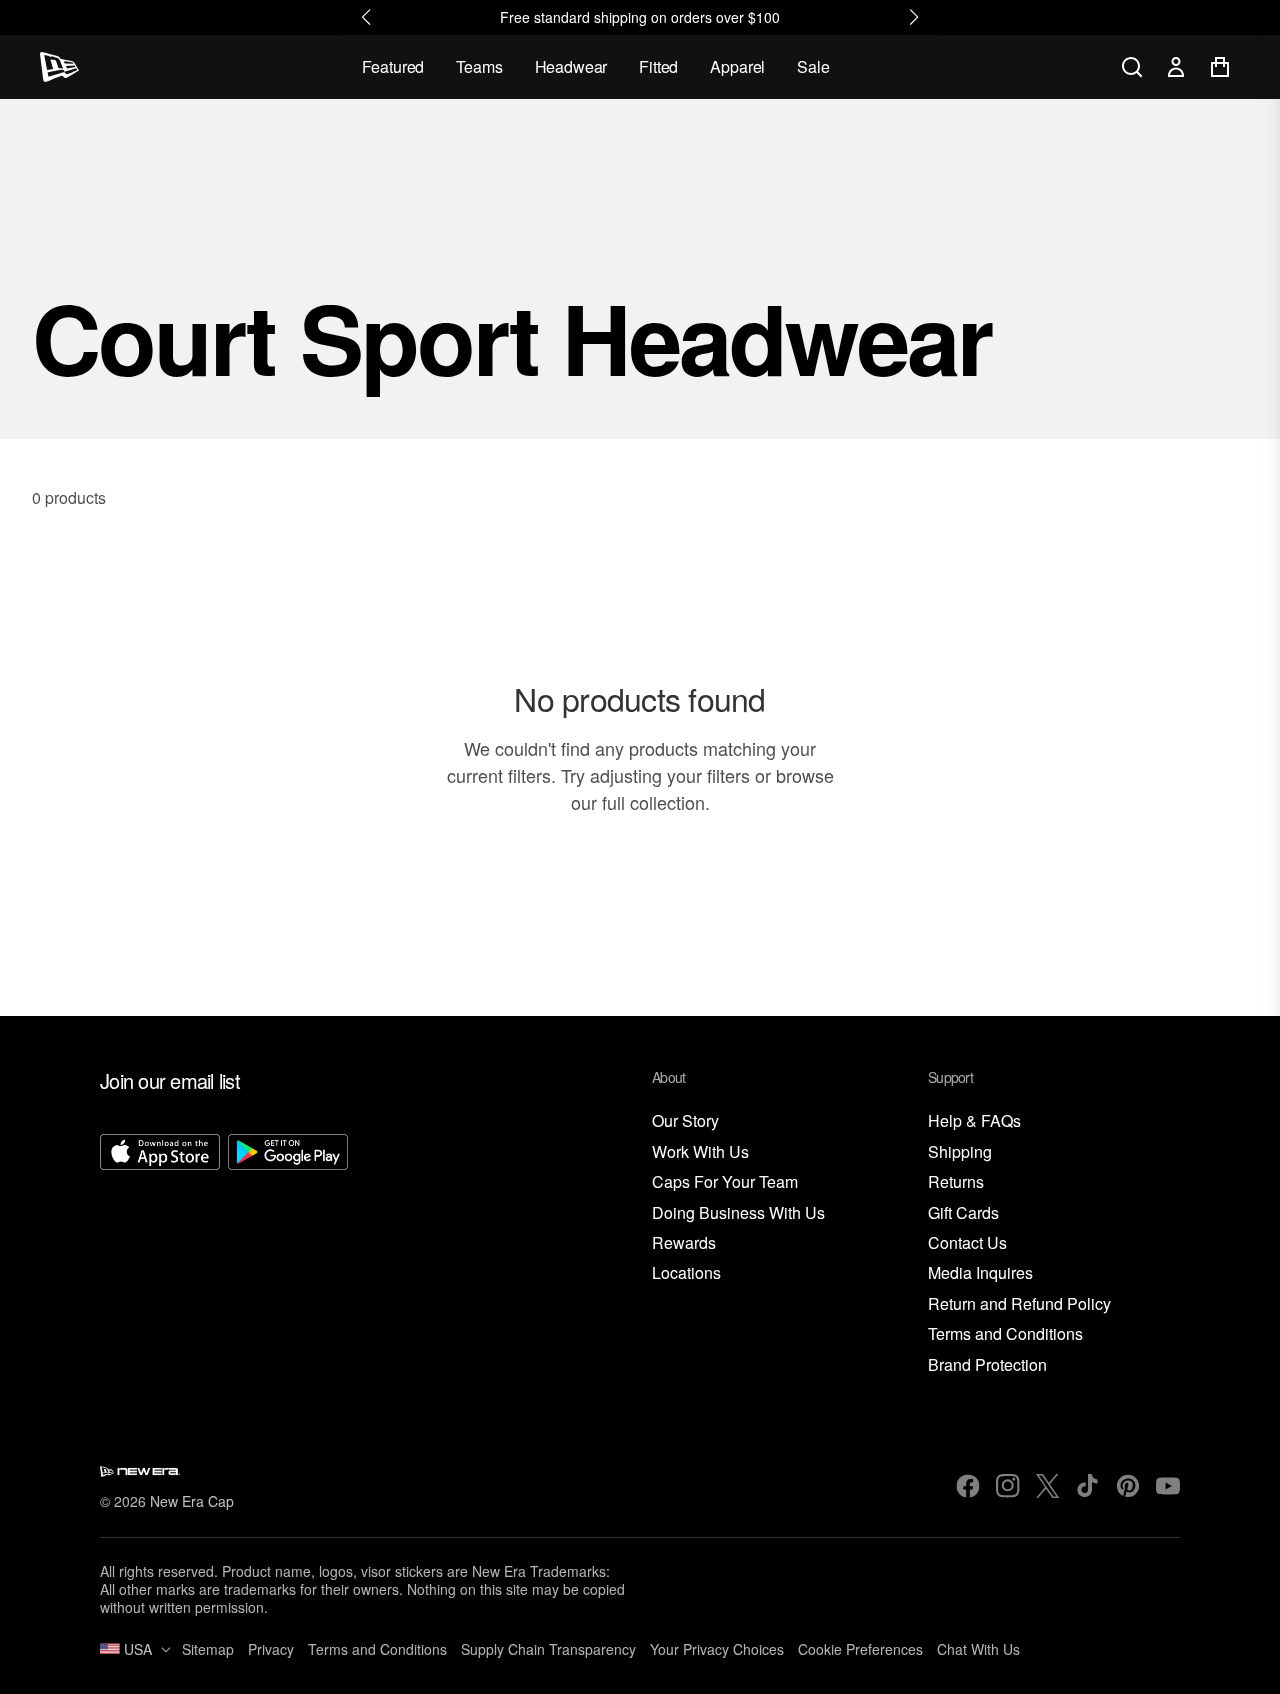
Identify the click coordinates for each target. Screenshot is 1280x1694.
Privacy (271, 1649)
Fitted (658, 66)
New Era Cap (192, 1501)
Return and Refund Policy (1019, 1304)
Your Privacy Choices (717, 1649)
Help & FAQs (974, 1121)
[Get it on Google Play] (288, 1255)
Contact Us (967, 1243)
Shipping (960, 1152)
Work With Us (700, 1152)
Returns (956, 1182)
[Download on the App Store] (160, 1255)
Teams (479, 66)
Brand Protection (987, 1365)
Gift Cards (963, 1213)
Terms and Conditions (1005, 1334)
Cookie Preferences (860, 1649)
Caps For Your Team (725, 1182)
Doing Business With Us (738, 1213)
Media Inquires (980, 1273)
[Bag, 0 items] (1220, 67)
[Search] (1132, 67)
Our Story (685, 1121)
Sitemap (208, 1649)
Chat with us (978, 1649)
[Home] (59, 67)
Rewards (684, 1243)
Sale (813, 66)
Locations (686, 1273)
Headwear (571, 66)
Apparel (737, 66)
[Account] (1176, 67)
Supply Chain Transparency (548, 1649)
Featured (393, 66)
